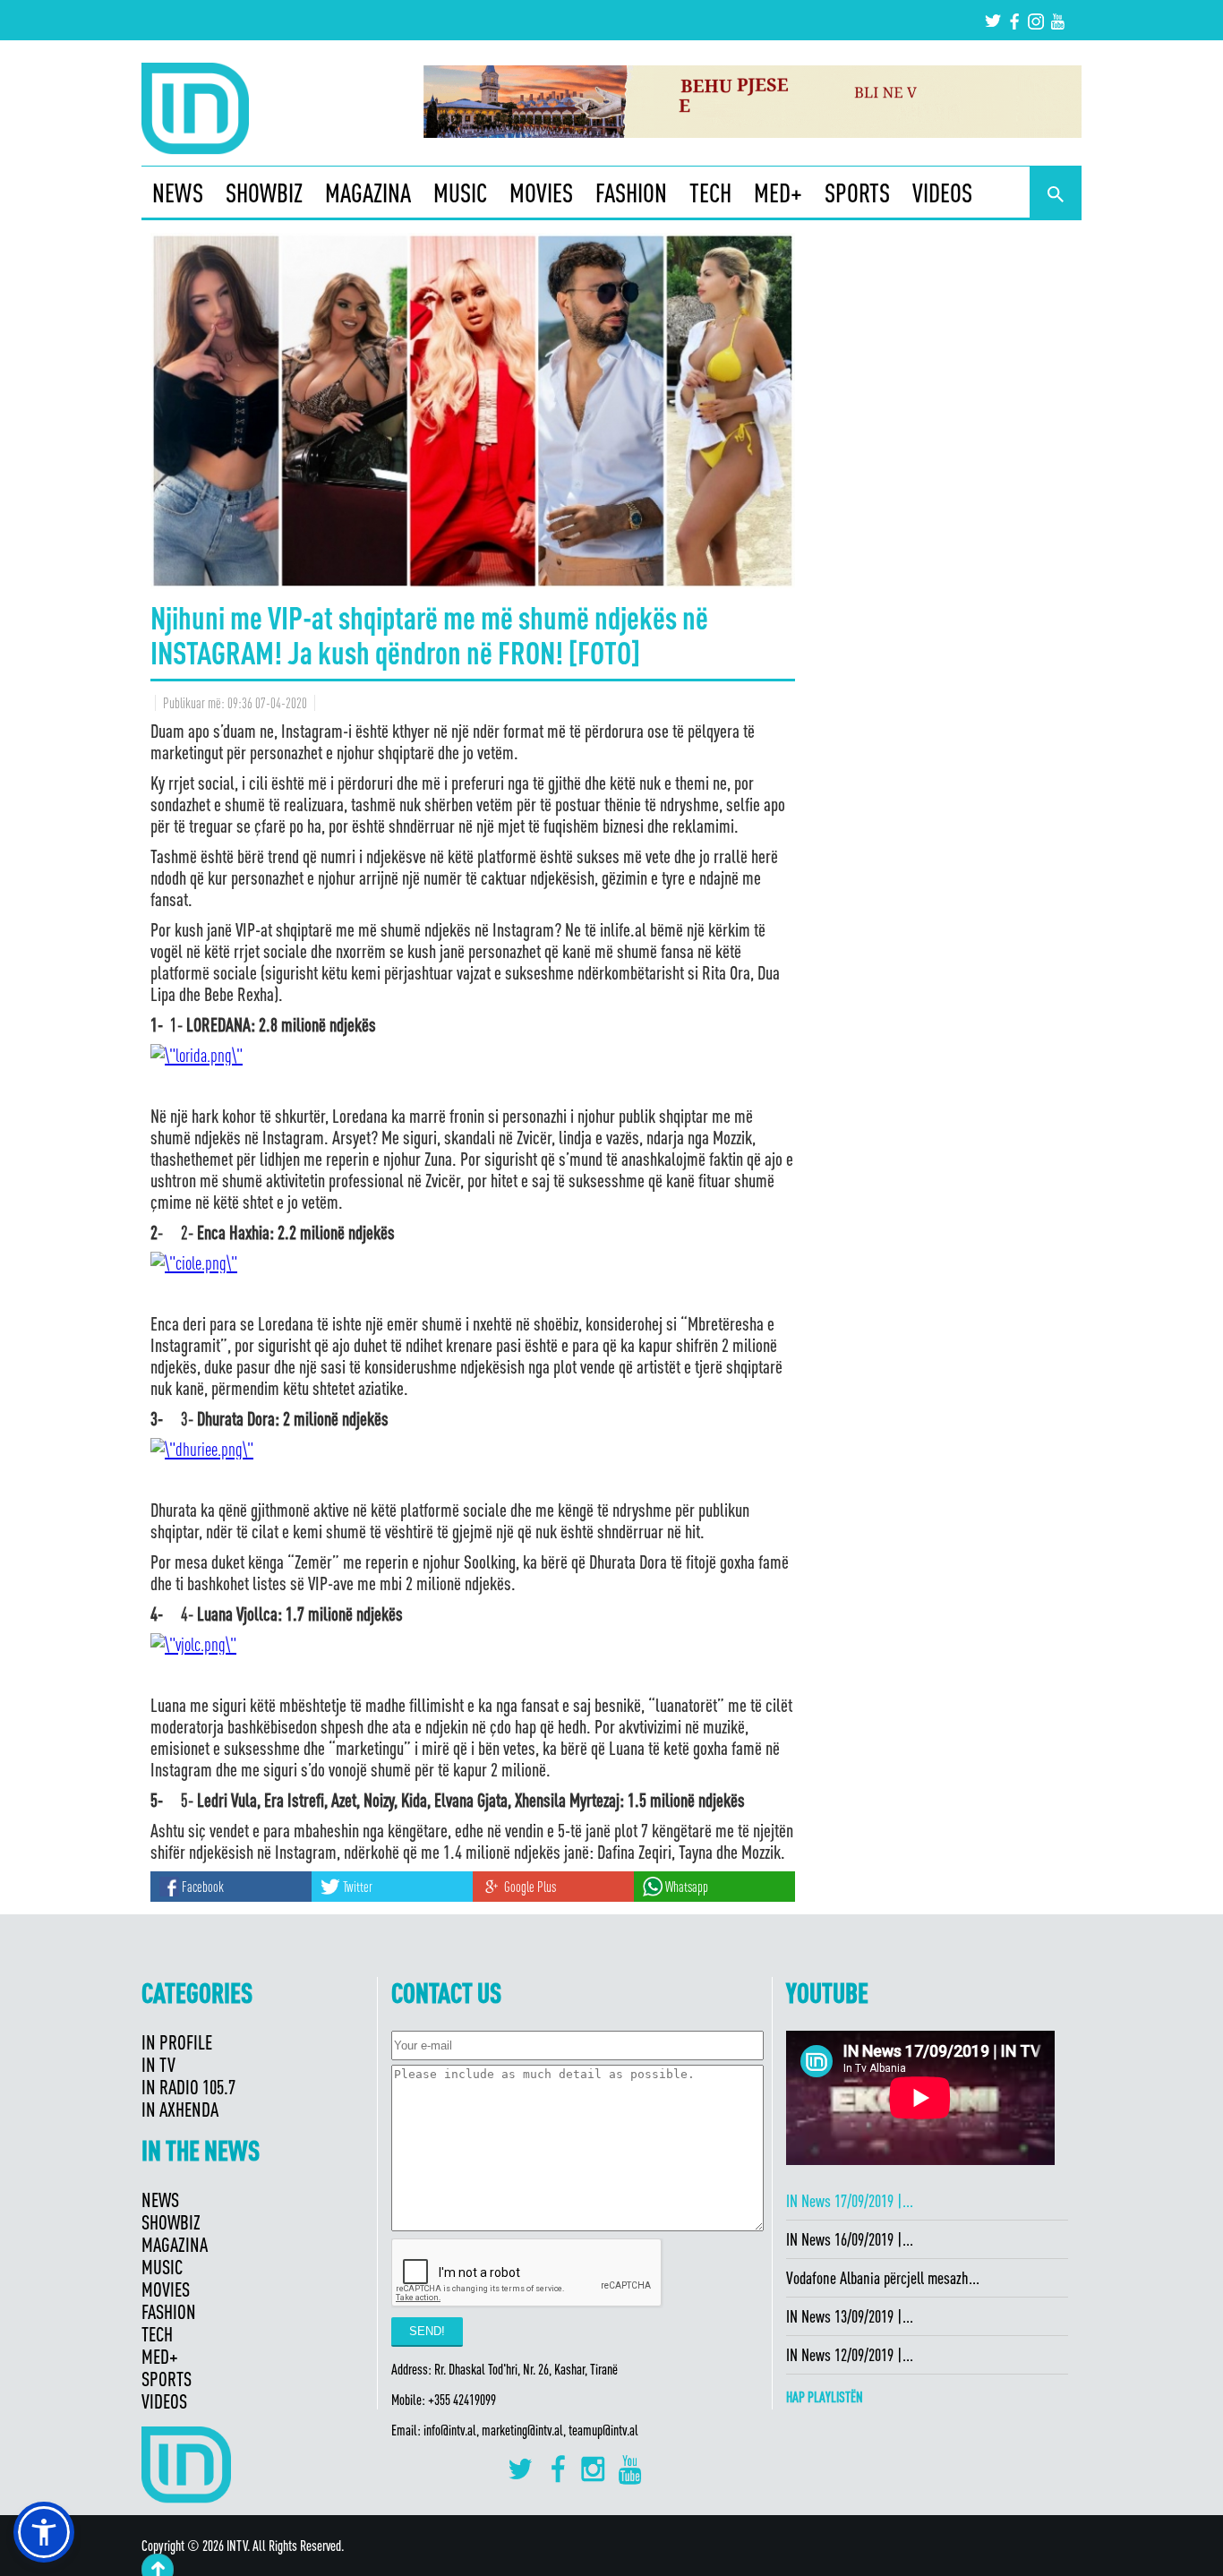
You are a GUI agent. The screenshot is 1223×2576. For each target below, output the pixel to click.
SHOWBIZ (264, 193)
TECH (710, 193)
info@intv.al (450, 2430)
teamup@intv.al (603, 2430)
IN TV (158, 2064)
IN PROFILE (177, 2042)
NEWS (178, 193)
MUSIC (460, 193)
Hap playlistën (825, 2397)
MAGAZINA (368, 193)
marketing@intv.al (522, 2430)
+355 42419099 (462, 2400)
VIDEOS (942, 193)
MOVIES (541, 193)
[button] (44, 2532)
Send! (427, 2331)
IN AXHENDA (180, 2109)
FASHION (631, 193)
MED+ (778, 193)
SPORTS (857, 193)
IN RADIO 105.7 (188, 2087)
